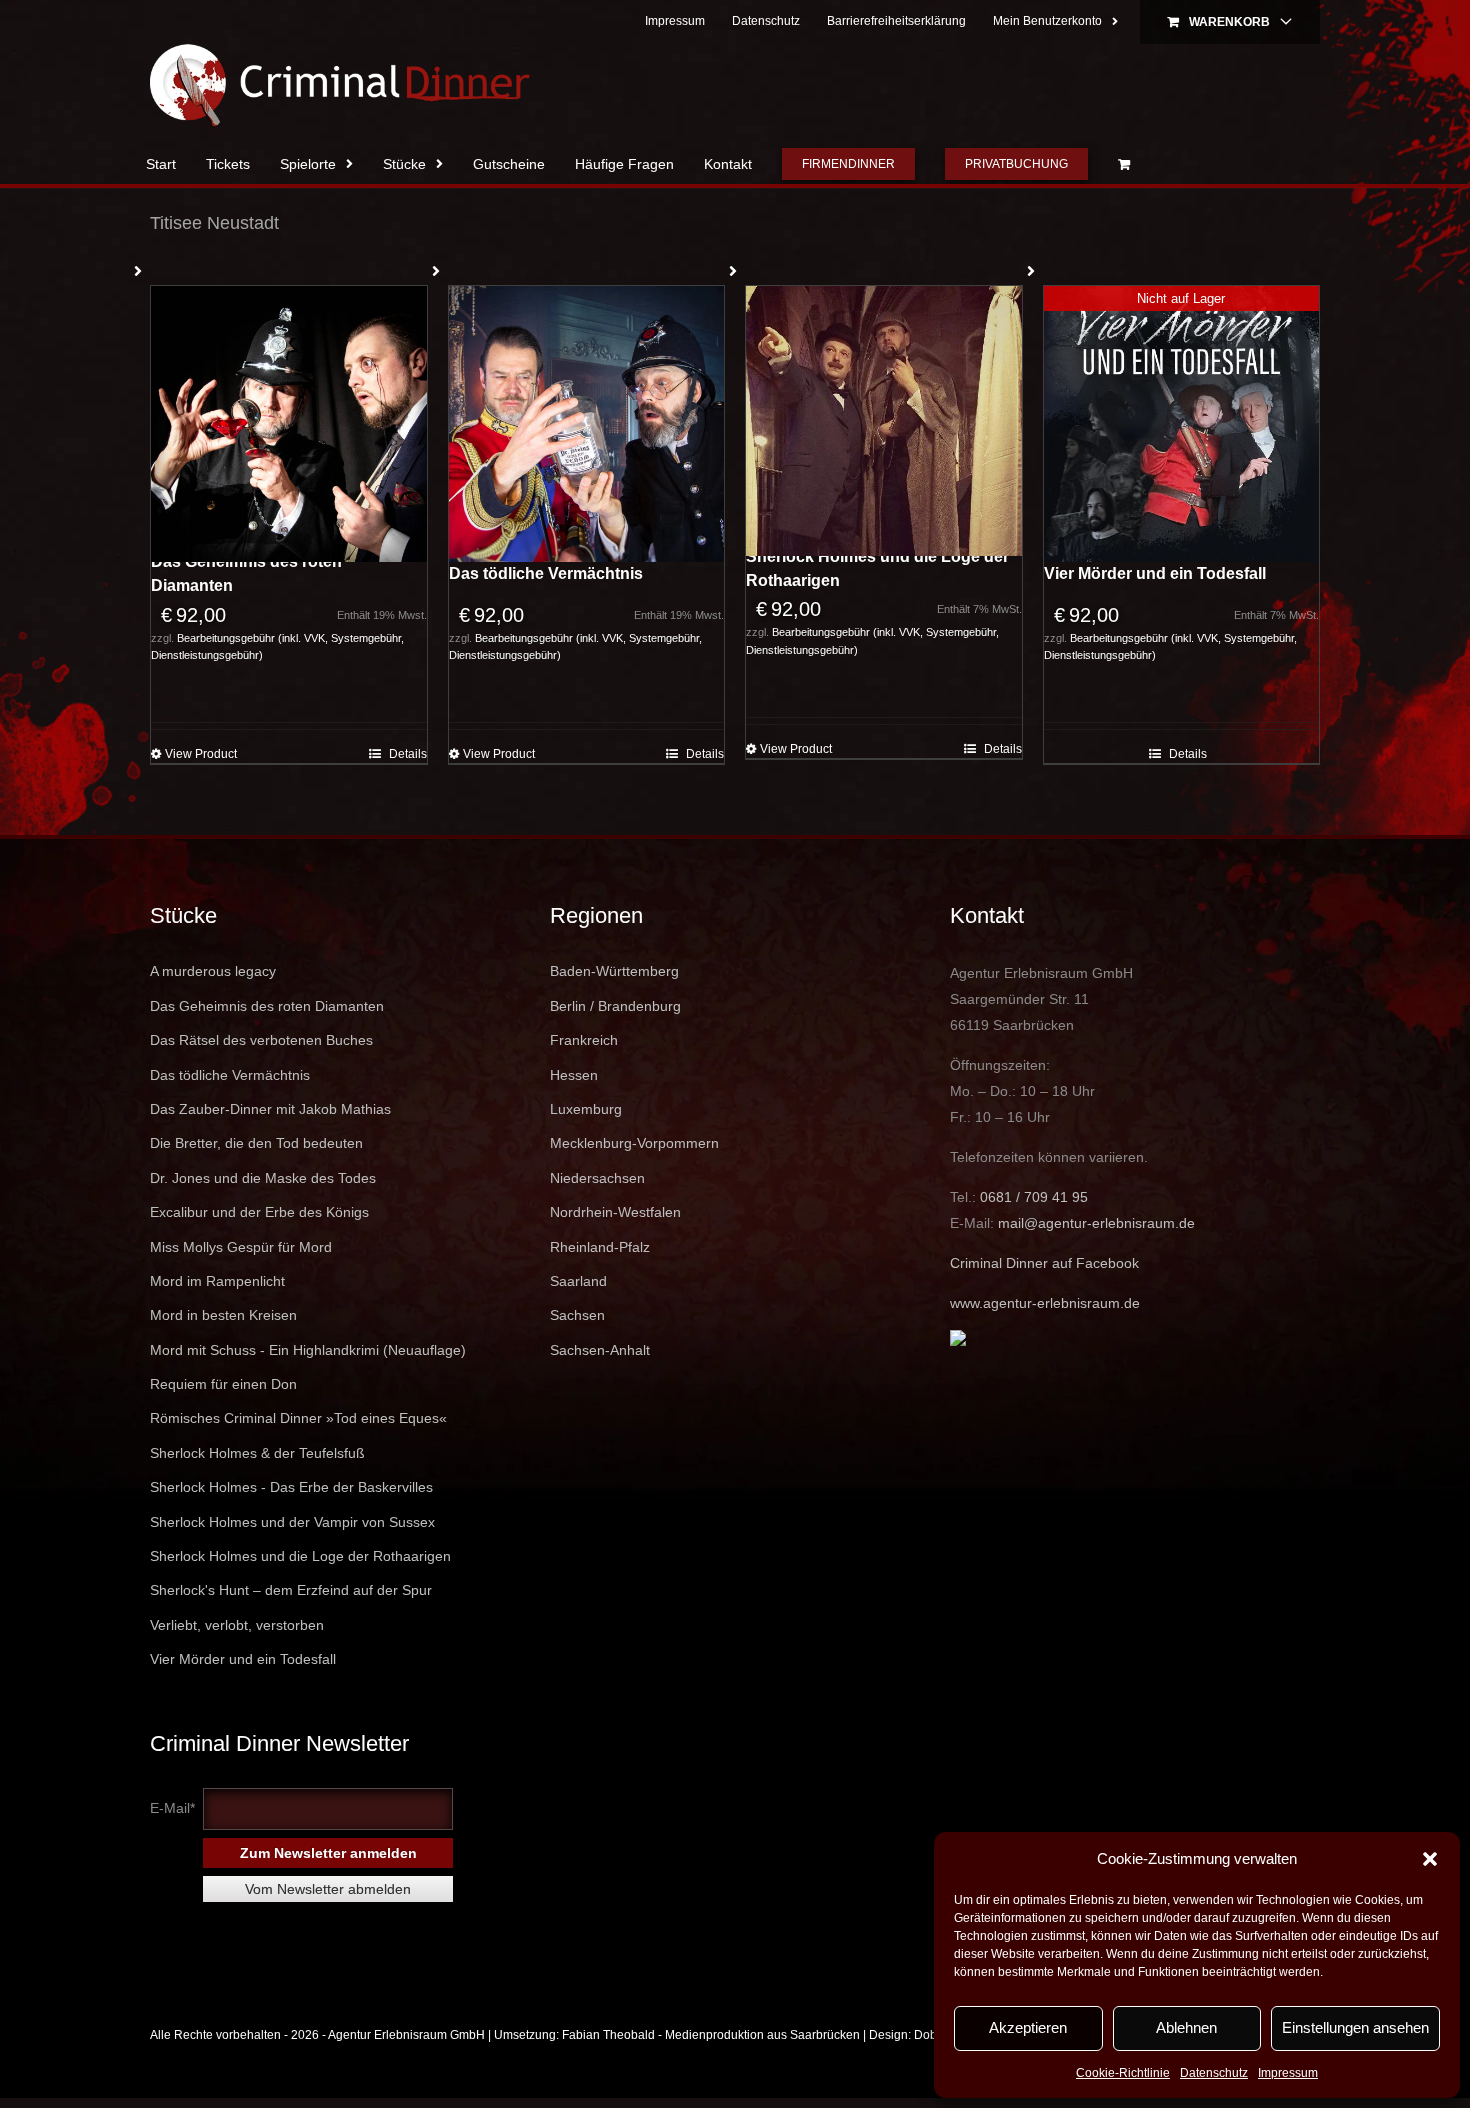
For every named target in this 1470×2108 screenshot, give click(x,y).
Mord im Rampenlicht (217, 1281)
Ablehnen (1186, 2027)
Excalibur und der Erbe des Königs (259, 1212)
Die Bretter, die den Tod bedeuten (256, 1143)
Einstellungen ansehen (1355, 2027)
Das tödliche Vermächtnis (546, 573)
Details (408, 754)
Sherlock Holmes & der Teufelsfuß (257, 1453)
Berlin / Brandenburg (615, 1006)
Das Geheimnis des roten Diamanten (246, 573)
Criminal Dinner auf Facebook (1044, 1263)
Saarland (578, 1281)
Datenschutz (1214, 2073)
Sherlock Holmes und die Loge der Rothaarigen (877, 568)
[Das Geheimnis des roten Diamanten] (289, 424)
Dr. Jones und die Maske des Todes (263, 1178)
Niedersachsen (597, 1178)
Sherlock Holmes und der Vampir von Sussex (292, 1522)
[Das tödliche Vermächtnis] (587, 424)
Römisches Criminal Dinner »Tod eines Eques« (298, 1418)
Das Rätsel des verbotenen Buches (261, 1040)
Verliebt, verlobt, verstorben (237, 1625)
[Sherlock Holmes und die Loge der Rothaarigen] (884, 421)
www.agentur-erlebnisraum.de (1045, 1303)
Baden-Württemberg (614, 971)
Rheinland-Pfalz (600, 1247)
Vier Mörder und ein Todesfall (1155, 573)
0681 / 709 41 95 (1034, 1197)
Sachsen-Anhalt (600, 1350)
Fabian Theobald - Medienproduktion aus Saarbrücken (711, 2035)
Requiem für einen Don (223, 1384)
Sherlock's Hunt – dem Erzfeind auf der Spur (291, 1590)
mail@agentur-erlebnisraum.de (1096, 1223)
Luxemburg (586, 1109)
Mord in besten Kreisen (223, 1315)
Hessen (574, 1075)
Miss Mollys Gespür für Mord (241, 1247)
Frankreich (584, 1040)
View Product (201, 754)
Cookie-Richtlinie (1123, 2073)
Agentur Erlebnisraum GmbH (406, 2035)
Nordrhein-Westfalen (615, 1212)
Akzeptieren (1028, 2027)
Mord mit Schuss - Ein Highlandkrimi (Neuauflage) (308, 1350)
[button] (1430, 1859)
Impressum (1288, 2073)
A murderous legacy (213, 971)
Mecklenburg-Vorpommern (634, 1143)
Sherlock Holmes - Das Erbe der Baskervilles (291, 1487)
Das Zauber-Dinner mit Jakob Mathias (270, 1109)
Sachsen (577, 1315)
